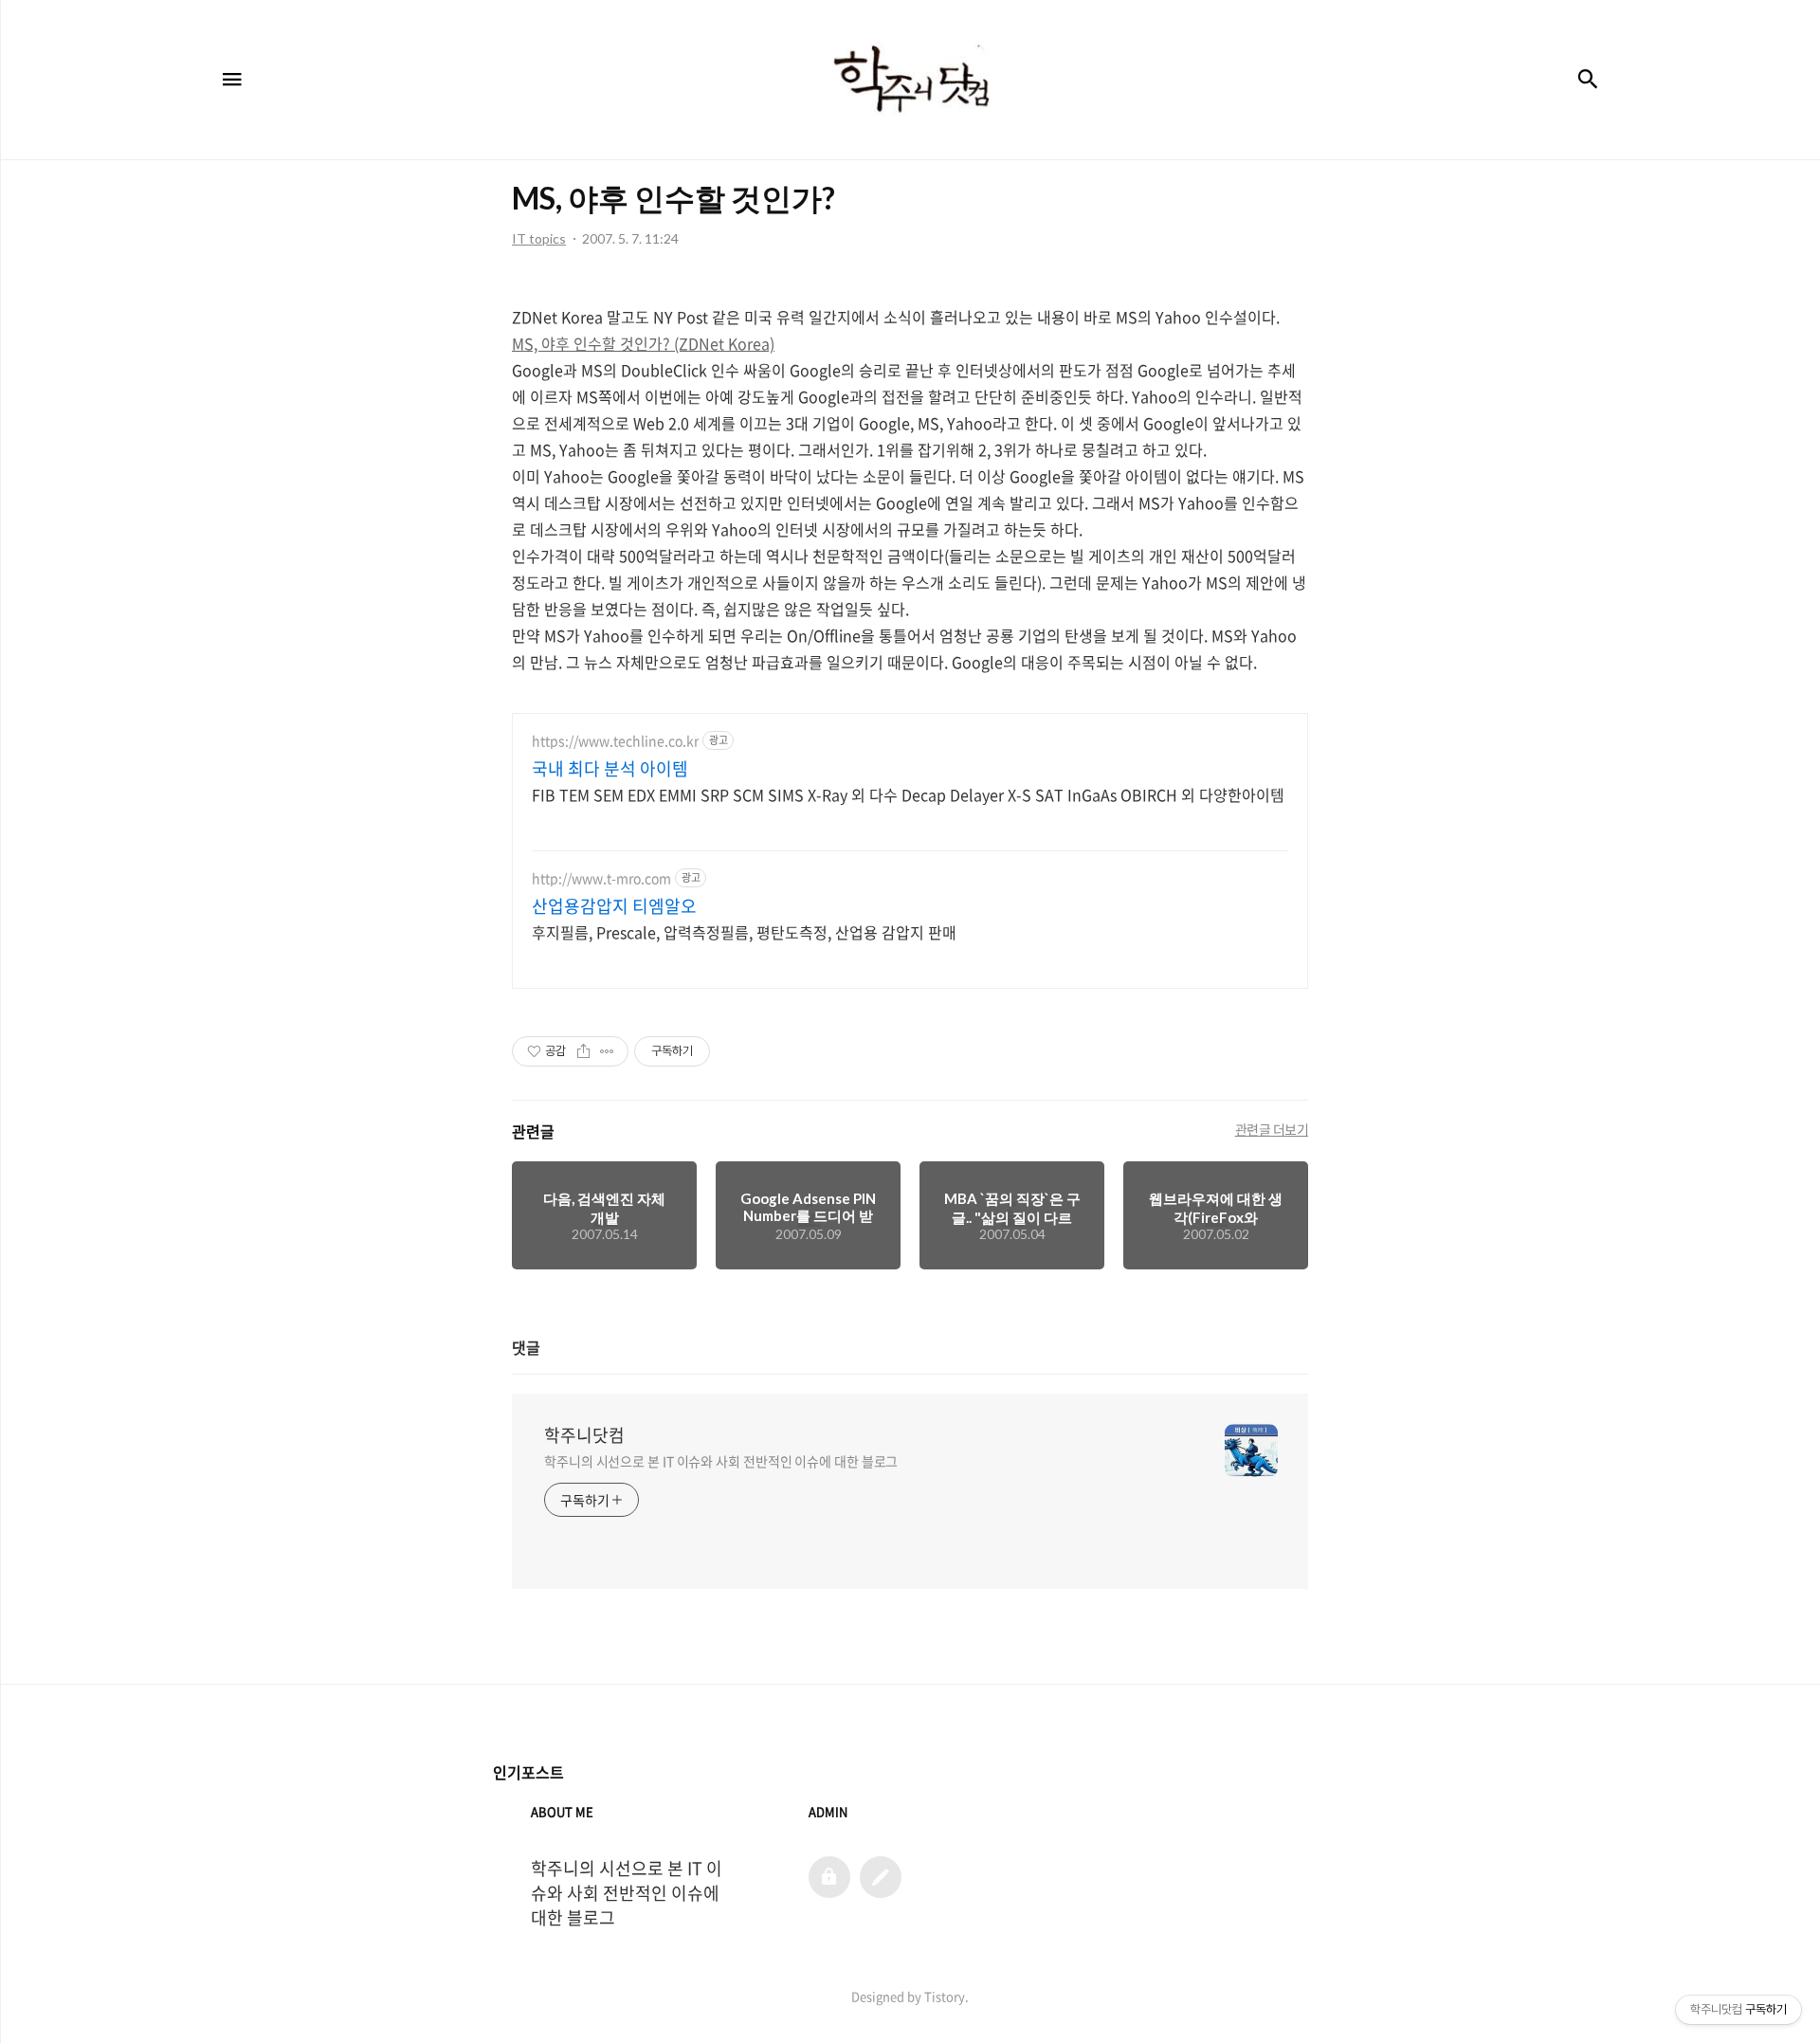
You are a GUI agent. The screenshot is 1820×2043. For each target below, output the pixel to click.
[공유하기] (583, 1051)
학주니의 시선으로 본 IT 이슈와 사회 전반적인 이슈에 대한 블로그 (721, 1461)
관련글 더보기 (1272, 1129)
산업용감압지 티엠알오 (614, 906)
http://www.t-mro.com (601, 878)
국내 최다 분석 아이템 (610, 769)
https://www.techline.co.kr (615, 741)
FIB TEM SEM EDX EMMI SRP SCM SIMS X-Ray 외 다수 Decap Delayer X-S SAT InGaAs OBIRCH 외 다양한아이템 (908, 794)
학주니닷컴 (584, 1435)
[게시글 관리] (607, 1051)
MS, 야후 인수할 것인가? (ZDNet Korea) (643, 343)
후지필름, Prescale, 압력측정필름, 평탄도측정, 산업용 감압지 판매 (744, 931)
